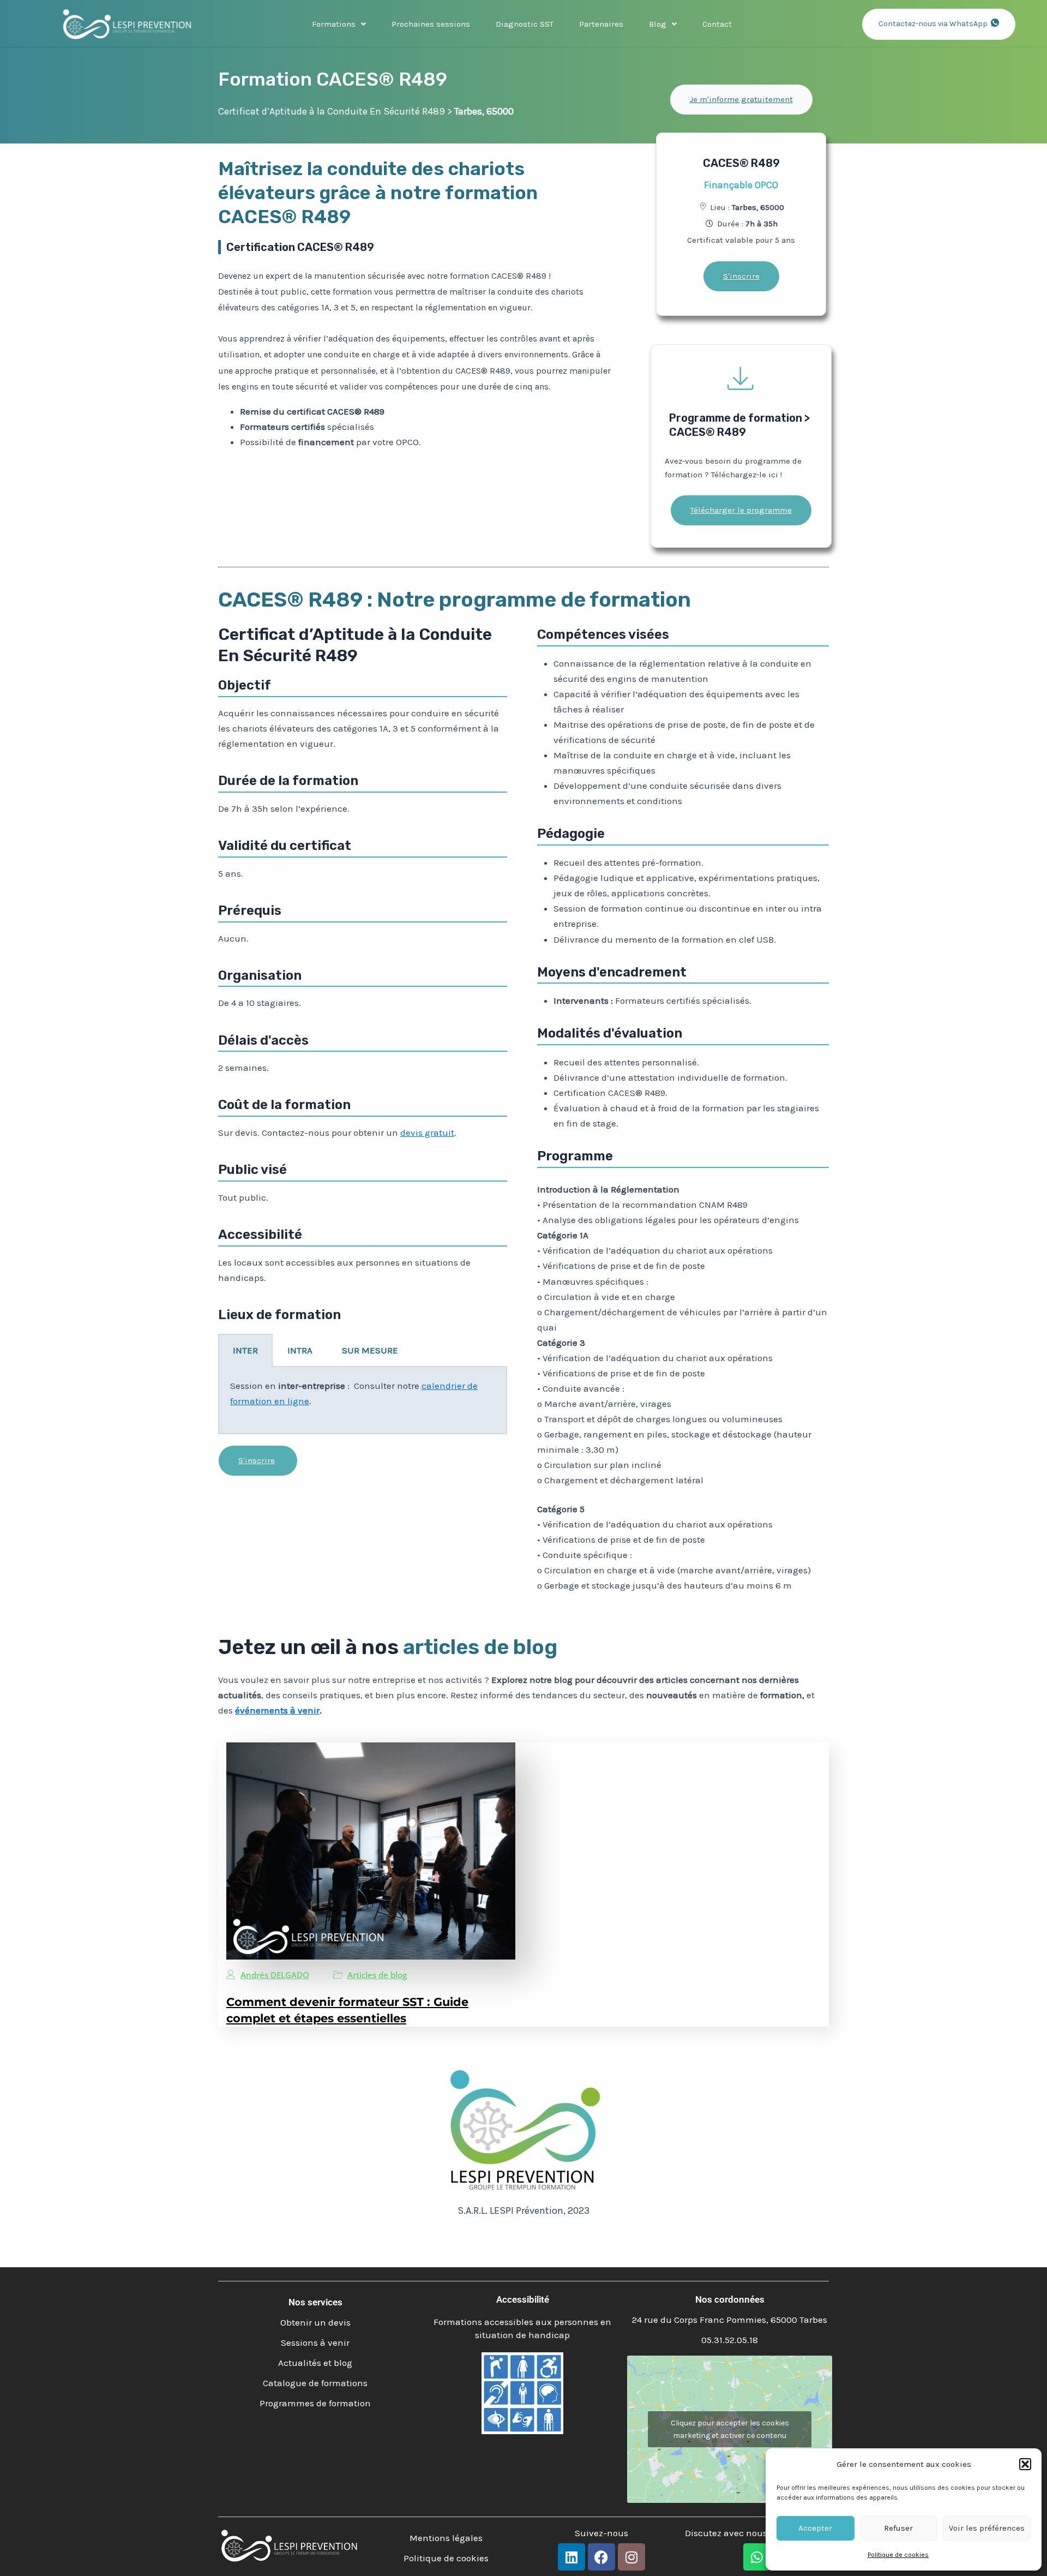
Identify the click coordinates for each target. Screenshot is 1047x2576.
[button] (1025, 2464)
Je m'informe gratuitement (741, 99)
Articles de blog (377, 1975)
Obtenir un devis (315, 2322)
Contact (717, 24)
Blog (658, 24)
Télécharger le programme (741, 510)
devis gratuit (427, 1133)
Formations (334, 24)
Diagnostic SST (525, 24)
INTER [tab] (245, 1350)
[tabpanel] (363, 1401)
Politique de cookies (898, 2555)
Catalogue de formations (315, 2383)
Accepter (815, 2528)
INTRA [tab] (300, 1350)
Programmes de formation (315, 2403)
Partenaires (601, 24)
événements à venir (277, 1710)
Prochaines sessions (431, 24)
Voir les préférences (987, 2528)
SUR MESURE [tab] (370, 1350)
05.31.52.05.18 (730, 2340)
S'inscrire (741, 276)
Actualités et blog (315, 2363)
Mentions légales (446, 2538)
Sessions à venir (315, 2343)
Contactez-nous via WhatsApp (933, 24)
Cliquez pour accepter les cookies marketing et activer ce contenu (730, 2429)
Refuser (898, 2528)
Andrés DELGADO (275, 1975)
